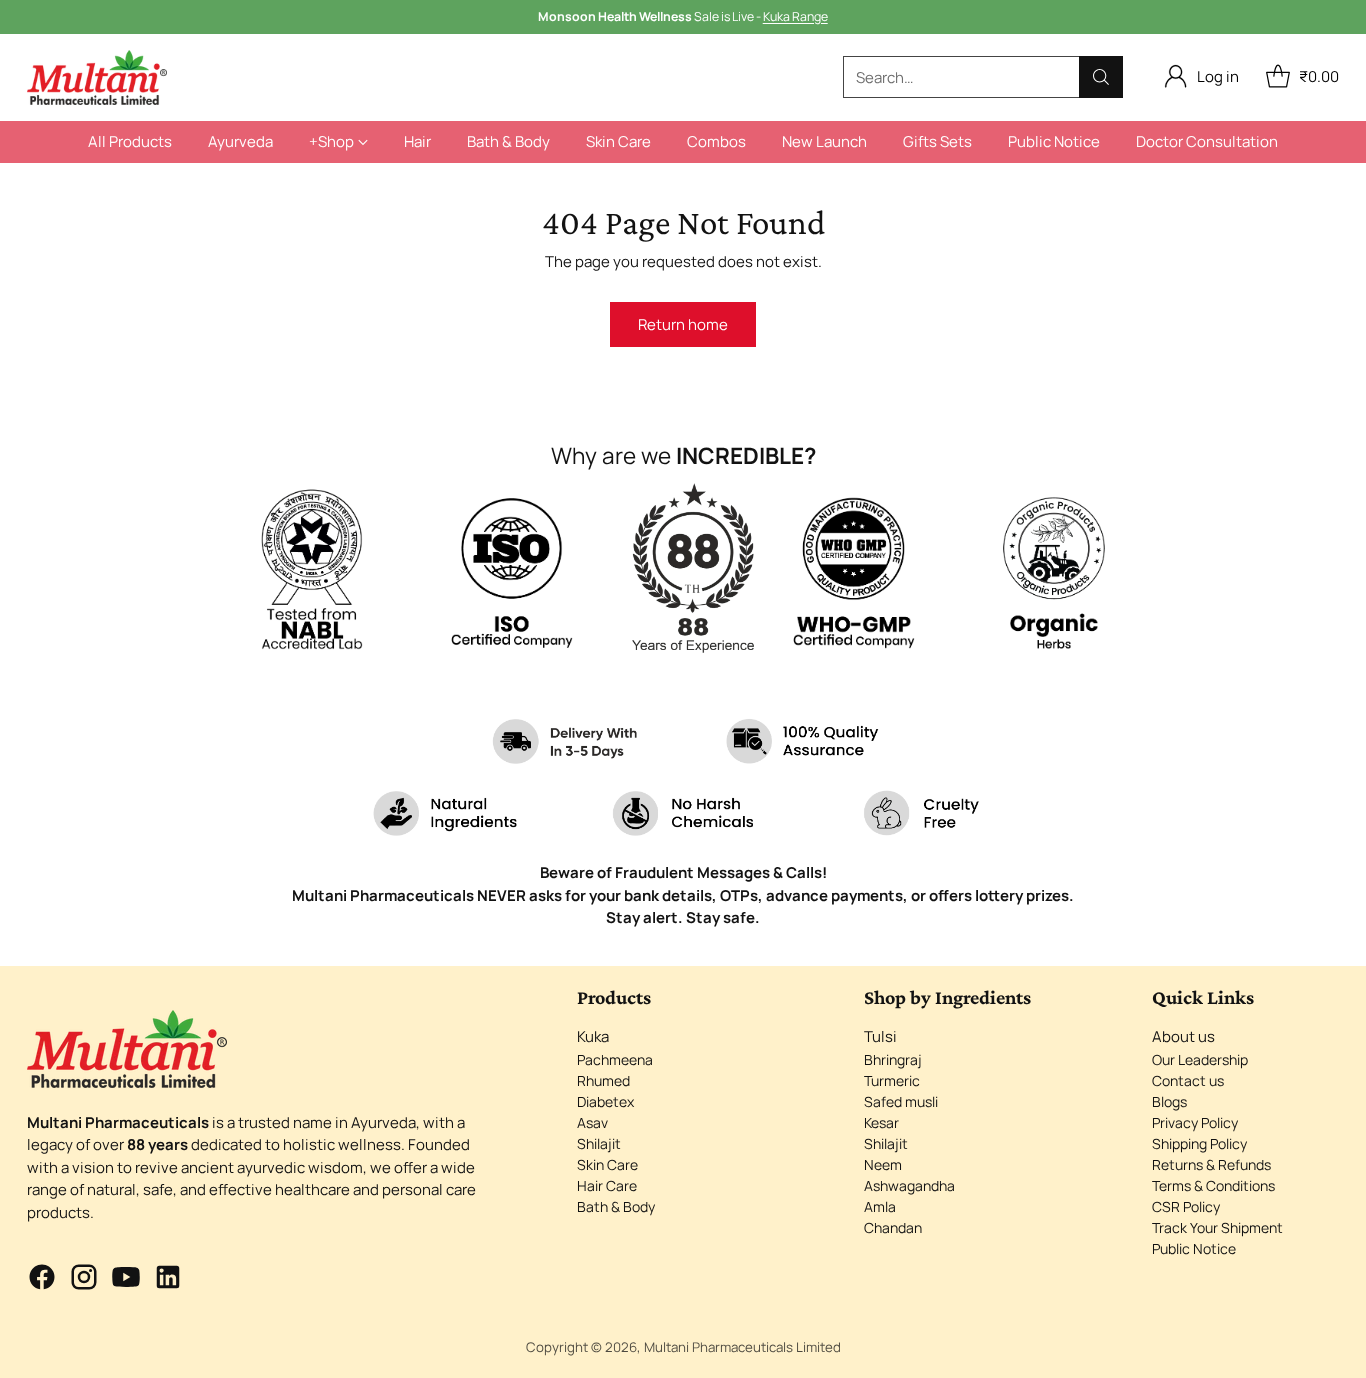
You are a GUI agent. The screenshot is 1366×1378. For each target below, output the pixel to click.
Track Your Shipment (1217, 1227)
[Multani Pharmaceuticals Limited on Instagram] (84, 1280)
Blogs (1169, 1101)
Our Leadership (1200, 1059)
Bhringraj (893, 1059)
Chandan (893, 1227)
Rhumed (603, 1080)
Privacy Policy (1195, 1122)
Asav (592, 1122)
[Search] (1101, 77)
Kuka (593, 1036)
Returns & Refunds (1211, 1164)
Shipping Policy (1199, 1143)
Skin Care (607, 1164)
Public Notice (1194, 1248)
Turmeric (892, 1080)
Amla (880, 1206)
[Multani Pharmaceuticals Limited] (97, 77)
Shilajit (599, 1143)
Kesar (881, 1122)
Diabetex (605, 1101)
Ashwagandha (909, 1185)
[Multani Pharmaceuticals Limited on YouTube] (126, 1280)
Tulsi (880, 1036)
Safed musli (901, 1101)
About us (1183, 1036)
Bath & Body (616, 1206)
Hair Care (607, 1185)
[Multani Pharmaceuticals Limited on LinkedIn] (168, 1280)
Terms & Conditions (1213, 1185)
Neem (883, 1164)
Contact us (1188, 1080)
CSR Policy (1186, 1206)
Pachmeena (615, 1059)
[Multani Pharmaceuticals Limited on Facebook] (42, 1280)
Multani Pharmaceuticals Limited (742, 1347)
